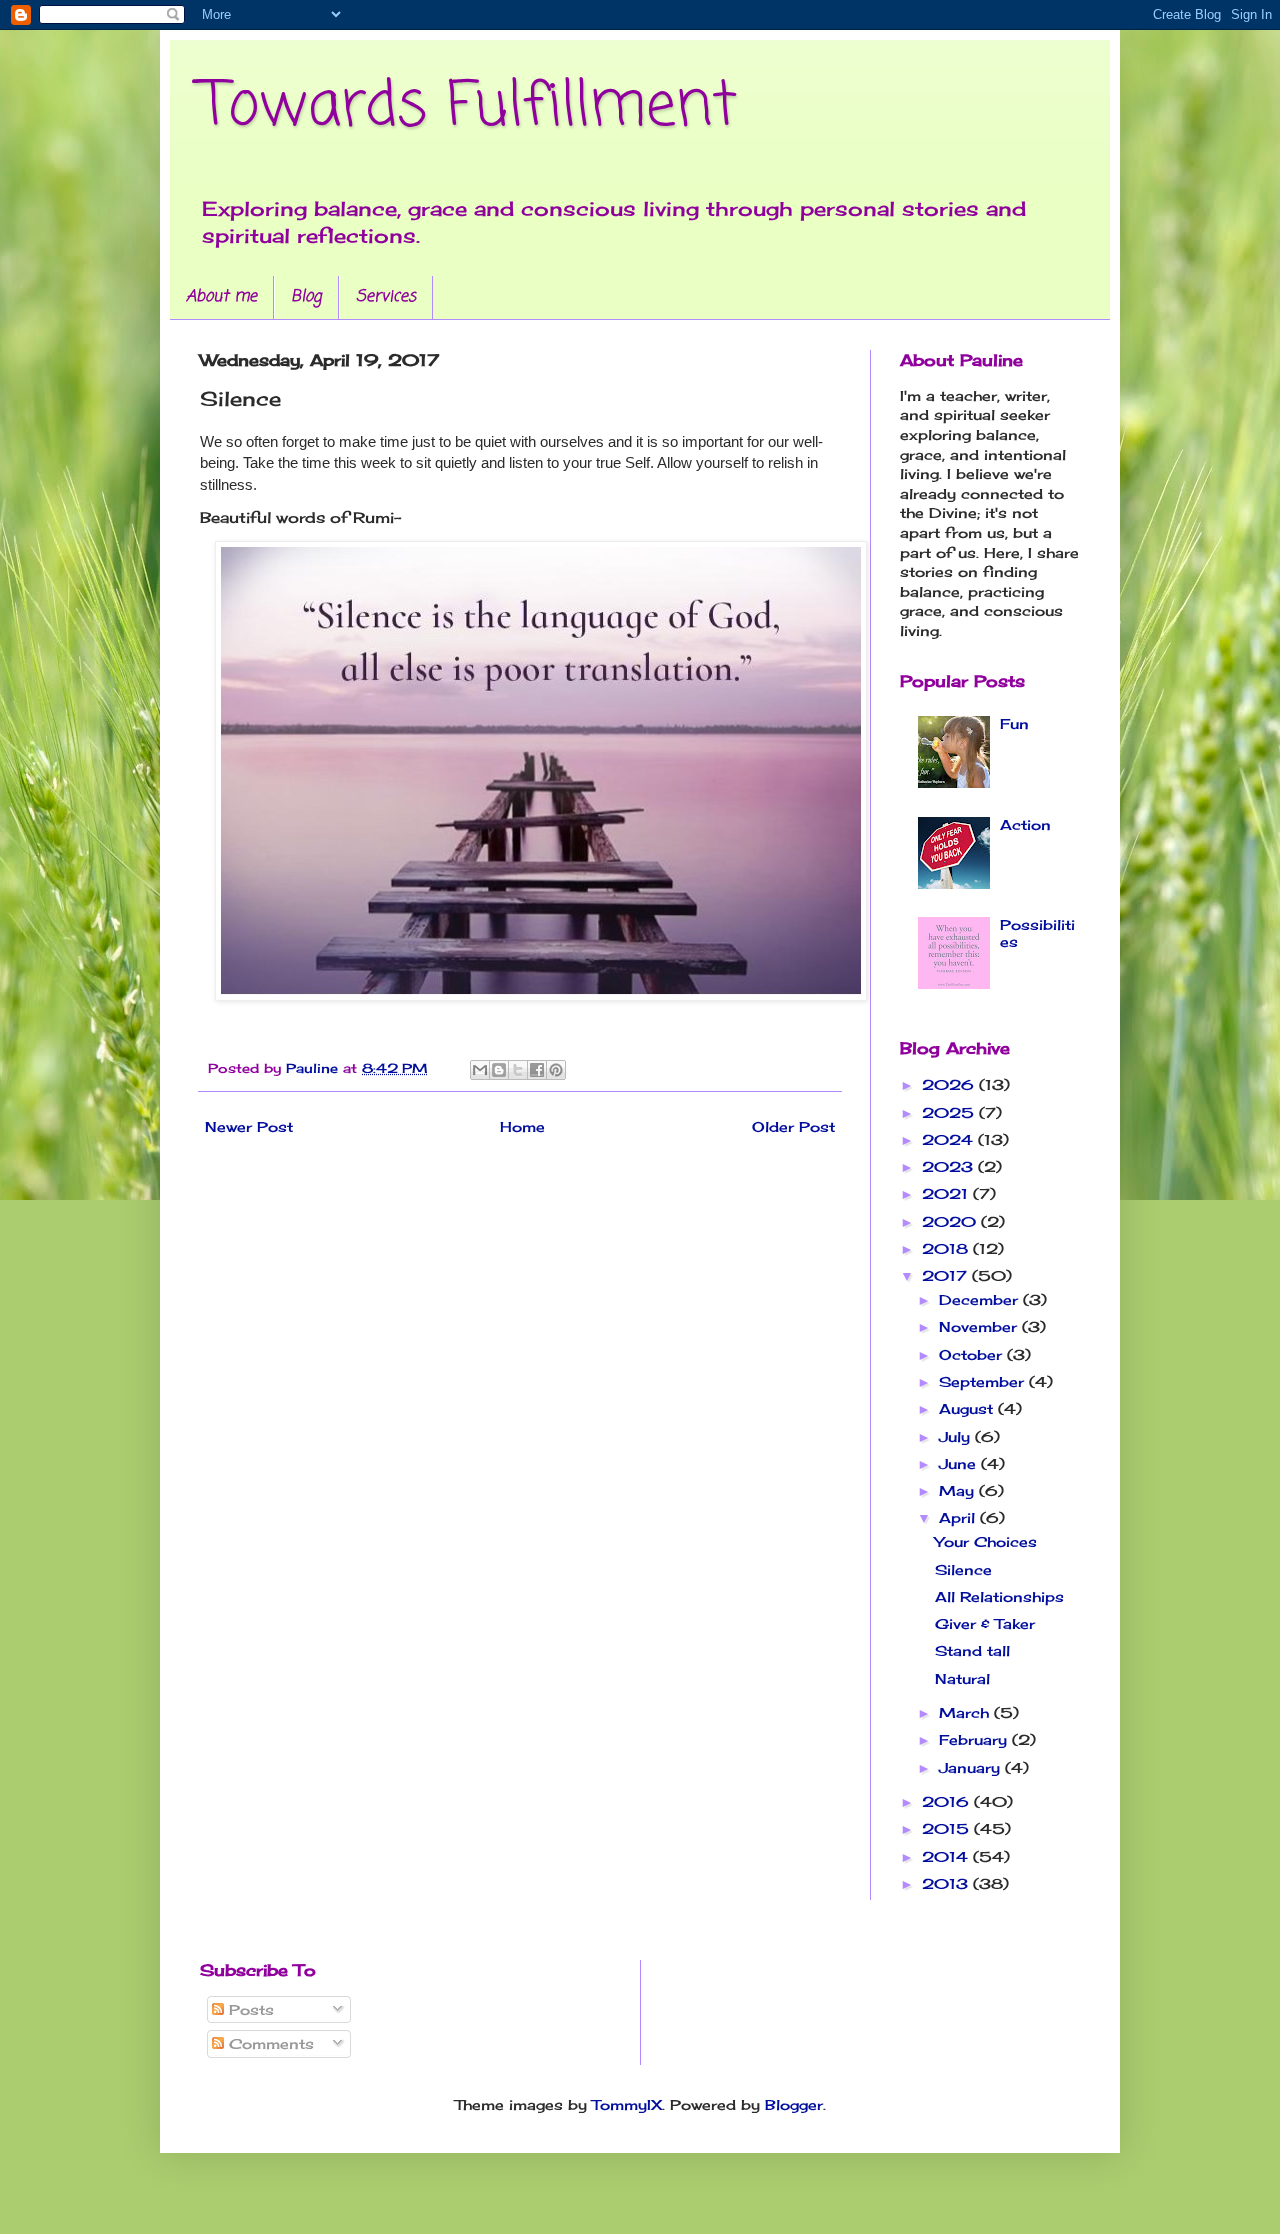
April (959, 1517)
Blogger (794, 2104)
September (984, 1381)
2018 (947, 1248)
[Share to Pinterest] (556, 1070)
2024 (950, 1139)
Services (386, 297)
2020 (951, 1221)
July (957, 1436)
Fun (1014, 723)
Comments (269, 2043)
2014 (947, 1856)
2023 (950, 1166)
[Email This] (480, 1070)
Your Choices (986, 1541)
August (968, 1408)
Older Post (793, 1126)
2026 (950, 1084)
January (972, 1767)
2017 (947, 1275)
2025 (950, 1112)
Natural (962, 1678)
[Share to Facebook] (537, 1070)
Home (522, 1126)
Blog (306, 297)
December (981, 1299)
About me (221, 297)
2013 (947, 1883)
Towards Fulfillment (468, 107)
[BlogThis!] (499, 1070)
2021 (947, 1193)
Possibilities (1037, 933)
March (966, 1712)
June (960, 1463)
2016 (948, 1801)
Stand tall (972, 1650)
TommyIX (627, 2104)
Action (1025, 824)
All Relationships (999, 1596)
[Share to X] (518, 1070)
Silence (963, 1569)
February (975, 1739)
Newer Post (249, 1126)
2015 (948, 1828)
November (980, 1326)
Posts (249, 2009)
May (959, 1490)
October (973, 1354)
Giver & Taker (985, 1623)
